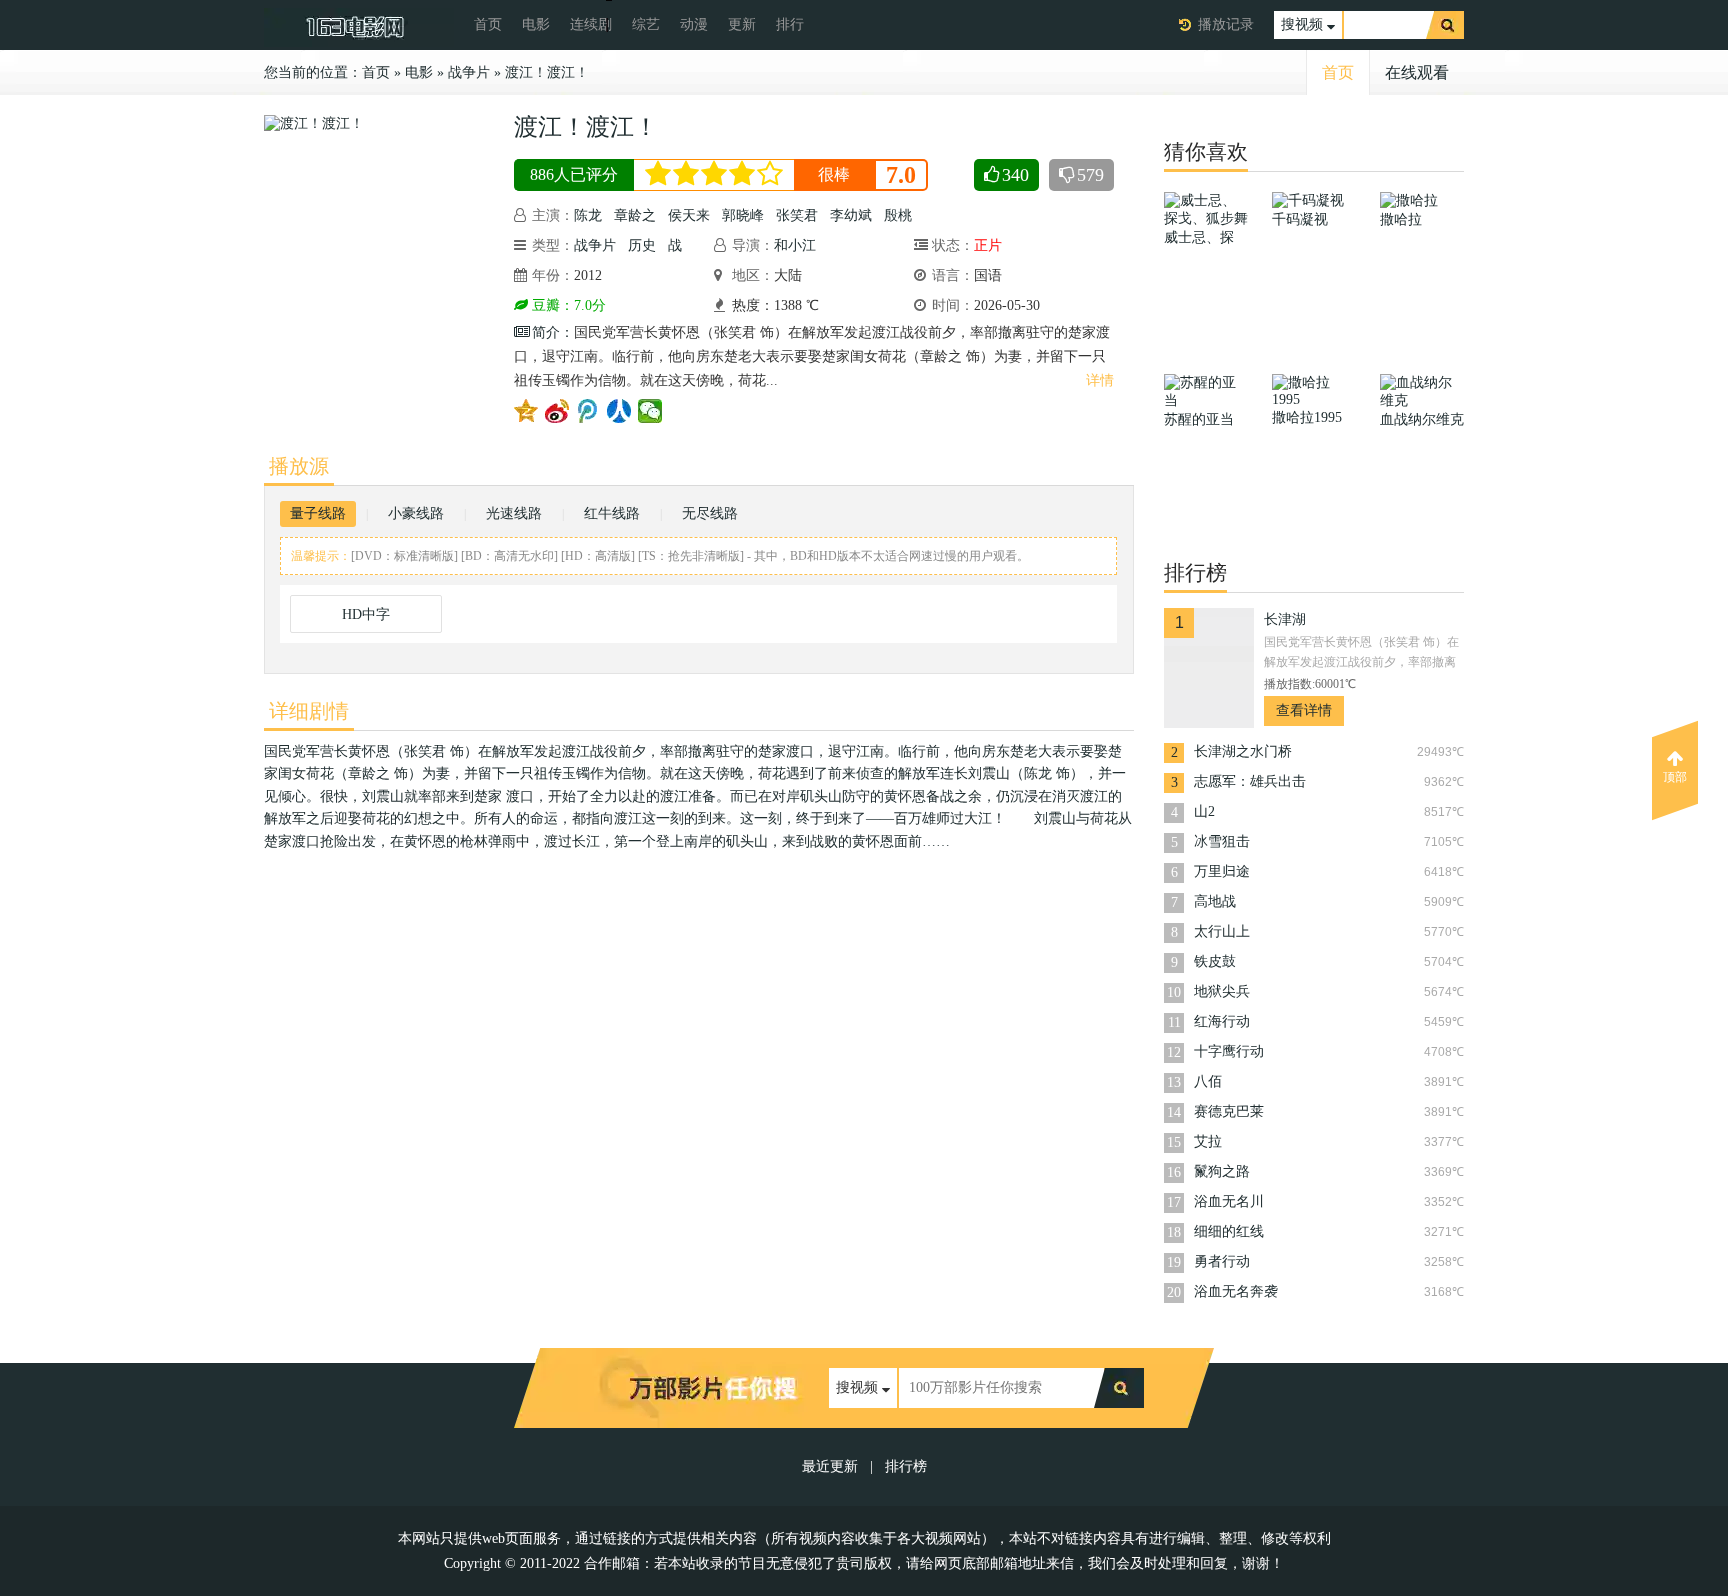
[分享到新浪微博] (557, 411)
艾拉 (1208, 1141)
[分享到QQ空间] (526, 411)
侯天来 (689, 215)
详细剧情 (309, 711)
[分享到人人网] (619, 411)
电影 (536, 24)
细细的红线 (1229, 1231)
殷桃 (898, 215)
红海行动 (1222, 1021)
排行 (790, 24)
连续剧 (591, 24)
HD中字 (366, 614)
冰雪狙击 (1222, 841)
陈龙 (588, 215)
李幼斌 (851, 215)
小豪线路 (416, 513)
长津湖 (1285, 619)
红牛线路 (612, 513)
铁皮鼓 (1215, 961)
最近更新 (830, 1466)
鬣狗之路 (1222, 1171)
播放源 (299, 466)
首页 (488, 24)
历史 (642, 245)
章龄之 (635, 215)
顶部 (1675, 777)
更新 (742, 24)
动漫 (694, 24)
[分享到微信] (650, 411)
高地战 (1215, 901)
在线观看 (1417, 72)
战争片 (469, 72)
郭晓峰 (743, 215)
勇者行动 (1222, 1261)
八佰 (1208, 1081)
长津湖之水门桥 (1243, 751)
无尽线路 (710, 513)
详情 (1100, 380)
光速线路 (514, 513)
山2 (1204, 811)
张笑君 (797, 215)
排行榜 (906, 1466)
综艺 (646, 24)
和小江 (795, 245)
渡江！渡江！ (547, 72)
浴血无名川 (1229, 1201)
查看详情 (1304, 710)
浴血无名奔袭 (1236, 1291)
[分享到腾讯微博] (588, 411)
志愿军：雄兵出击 (1250, 781)
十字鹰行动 (1229, 1051)
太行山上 (1222, 931)
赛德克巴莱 (1229, 1111)
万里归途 (1222, 871)
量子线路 (318, 513)
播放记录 (1226, 24)
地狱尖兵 (1222, 991)
